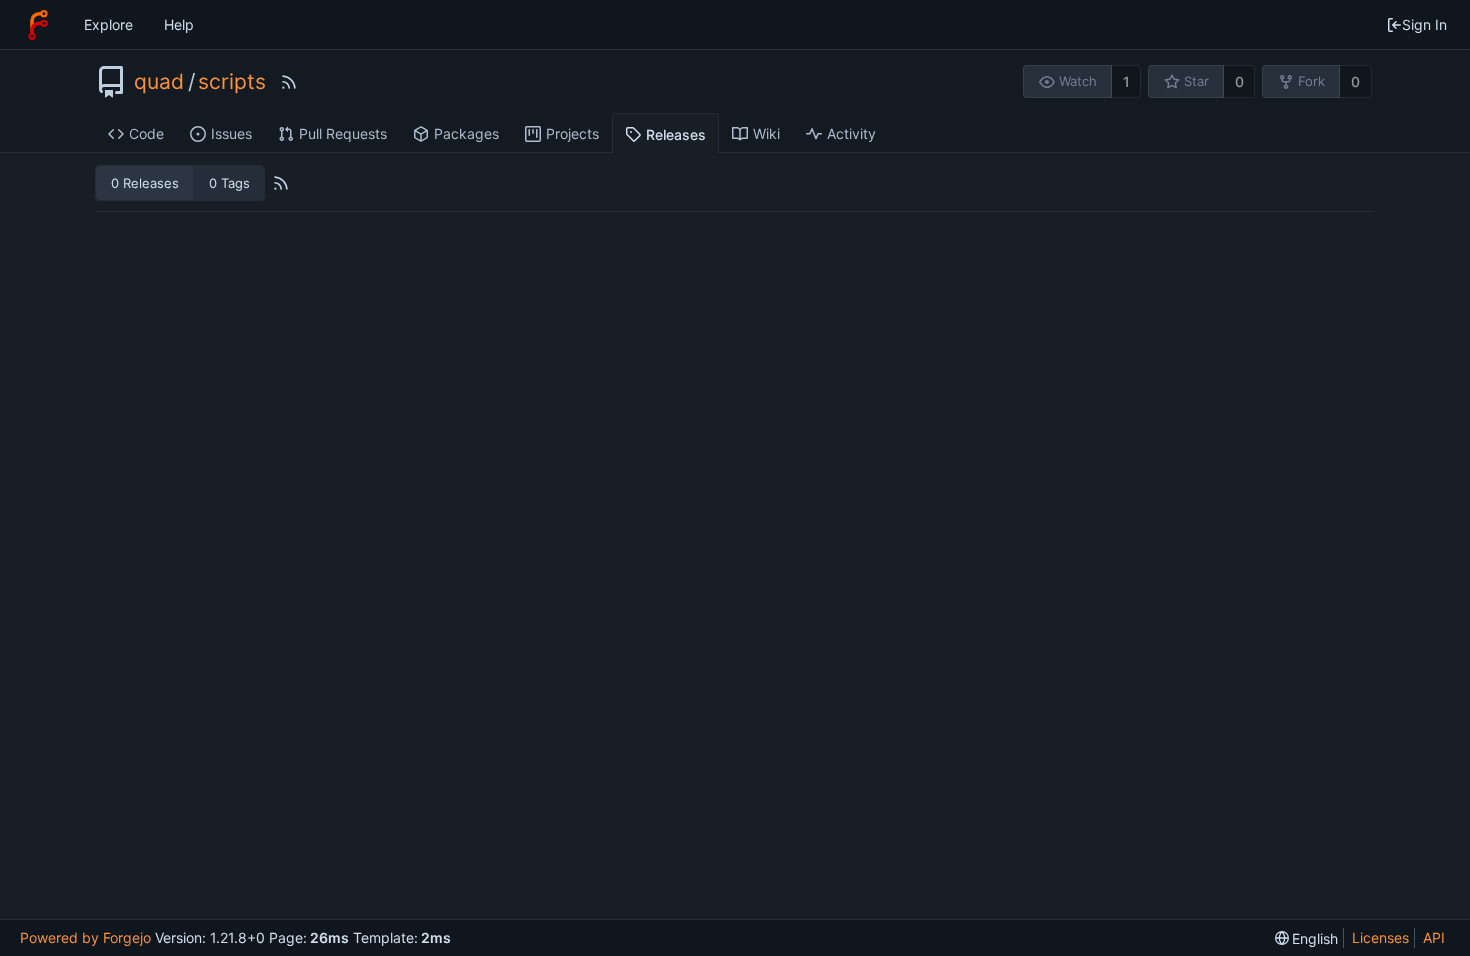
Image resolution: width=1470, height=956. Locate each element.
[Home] (38, 25)
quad (159, 82)
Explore (108, 24)
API (1434, 937)
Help (179, 24)
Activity (851, 133)
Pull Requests (343, 133)
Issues (231, 133)
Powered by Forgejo (85, 937)
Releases (676, 134)
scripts (232, 82)
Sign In (1424, 24)
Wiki (766, 133)
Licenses (1380, 937)
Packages (466, 133)
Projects (572, 133)
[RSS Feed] (289, 82)
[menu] (1307, 938)
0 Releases (145, 183)
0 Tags (229, 183)
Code (146, 133)
